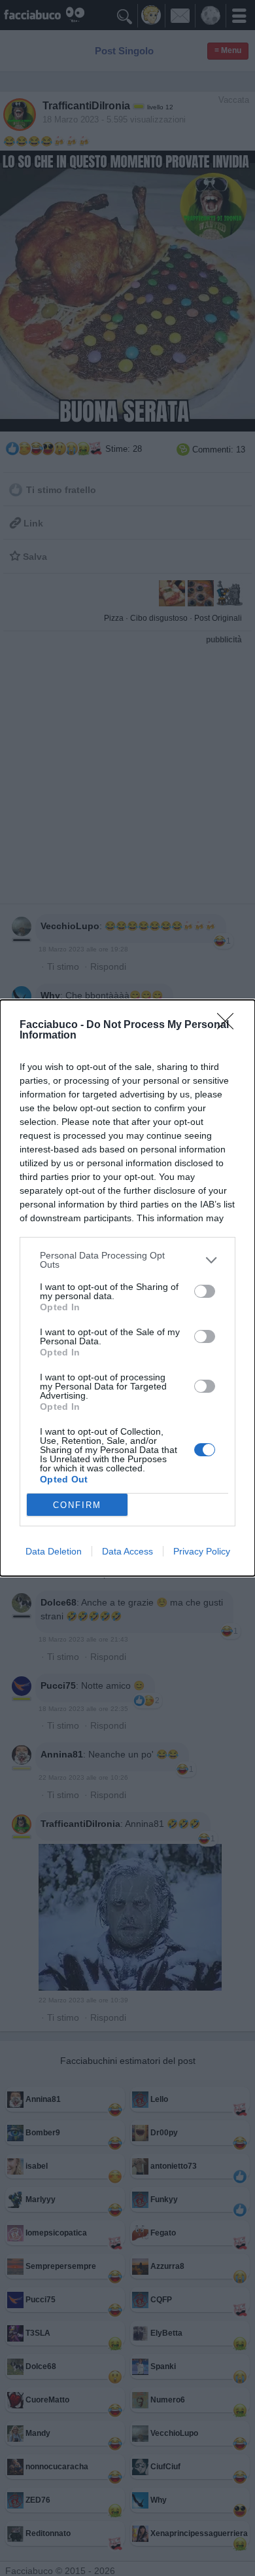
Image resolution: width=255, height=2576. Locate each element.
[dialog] (127, 1288)
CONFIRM (77, 1505)
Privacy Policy (202, 1551)
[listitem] (127, 1260)
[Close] (229, 1025)
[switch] (205, 1291)
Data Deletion (54, 1551)
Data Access (127, 1551)
